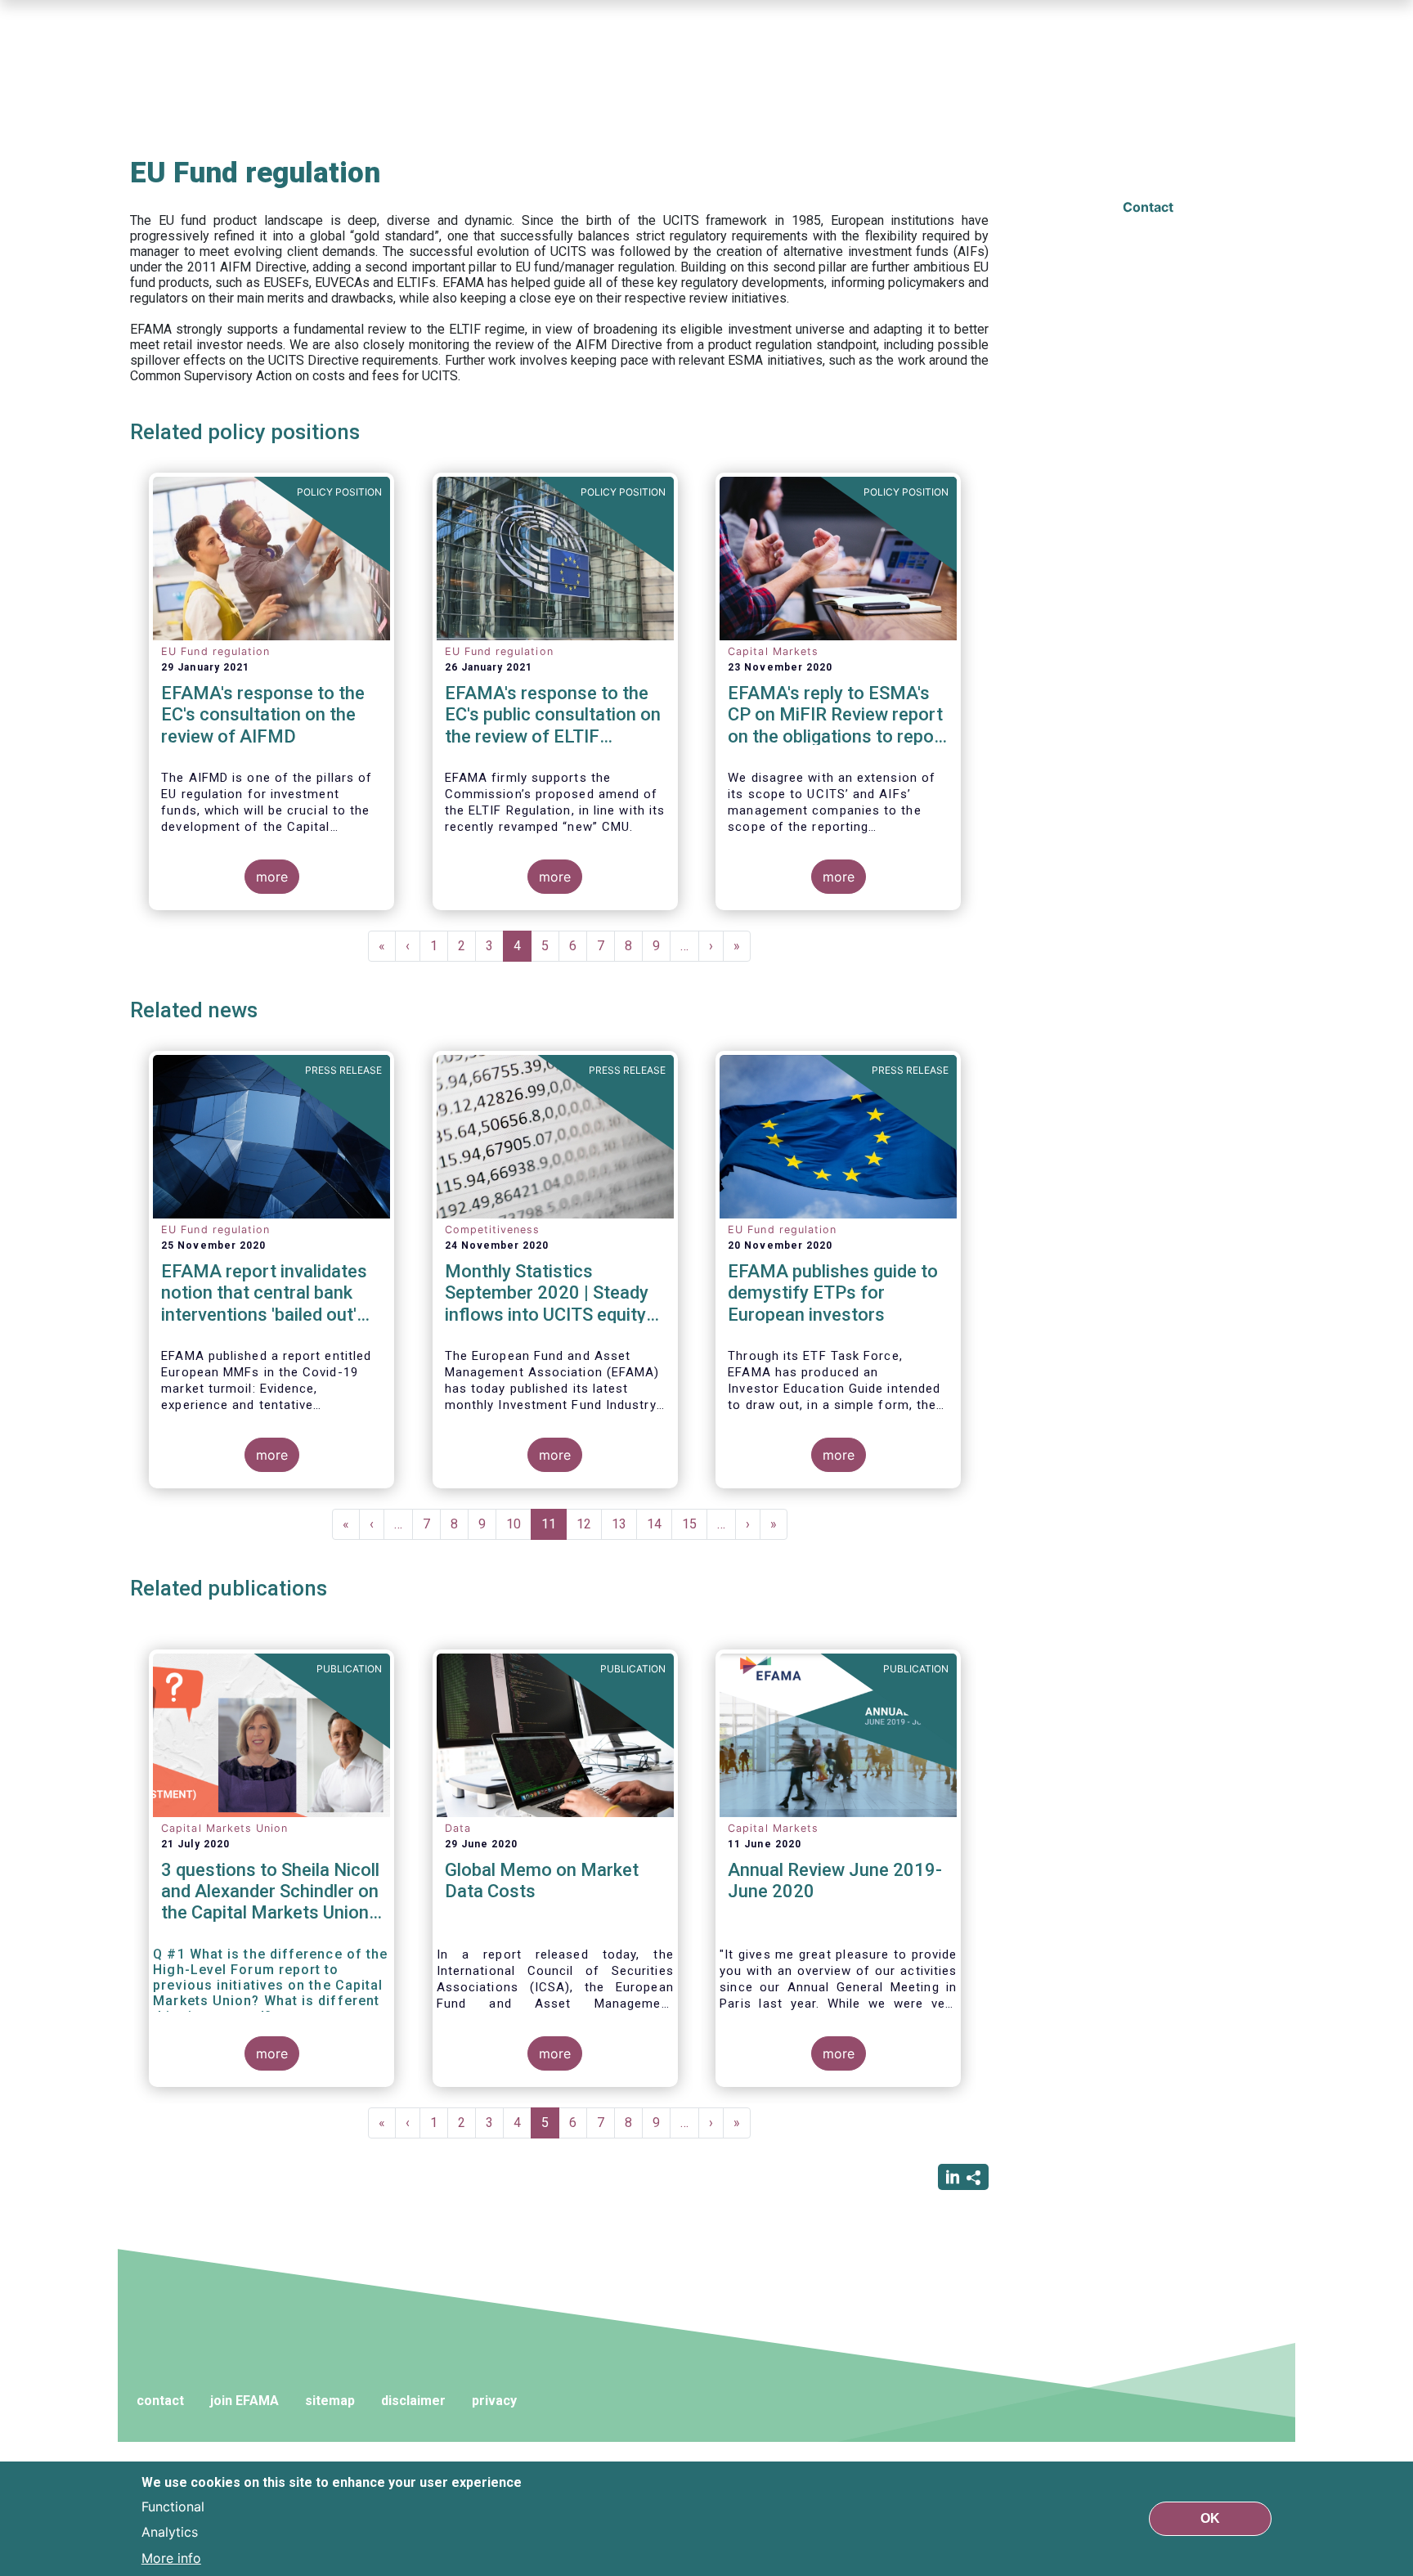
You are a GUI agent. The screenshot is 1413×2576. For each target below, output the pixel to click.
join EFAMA (244, 2401)
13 (624, 1524)
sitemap (330, 2401)
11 (554, 1528)
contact (160, 2401)
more (272, 877)
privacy (494, 2401)
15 (695, 1524)
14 (659, 1524)
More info (171, 2558)
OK (1210, 2518)
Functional (173, 2506)
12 (589, 1524)
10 (519, 1524)
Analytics (170, 2532)
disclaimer (413, 2401)
